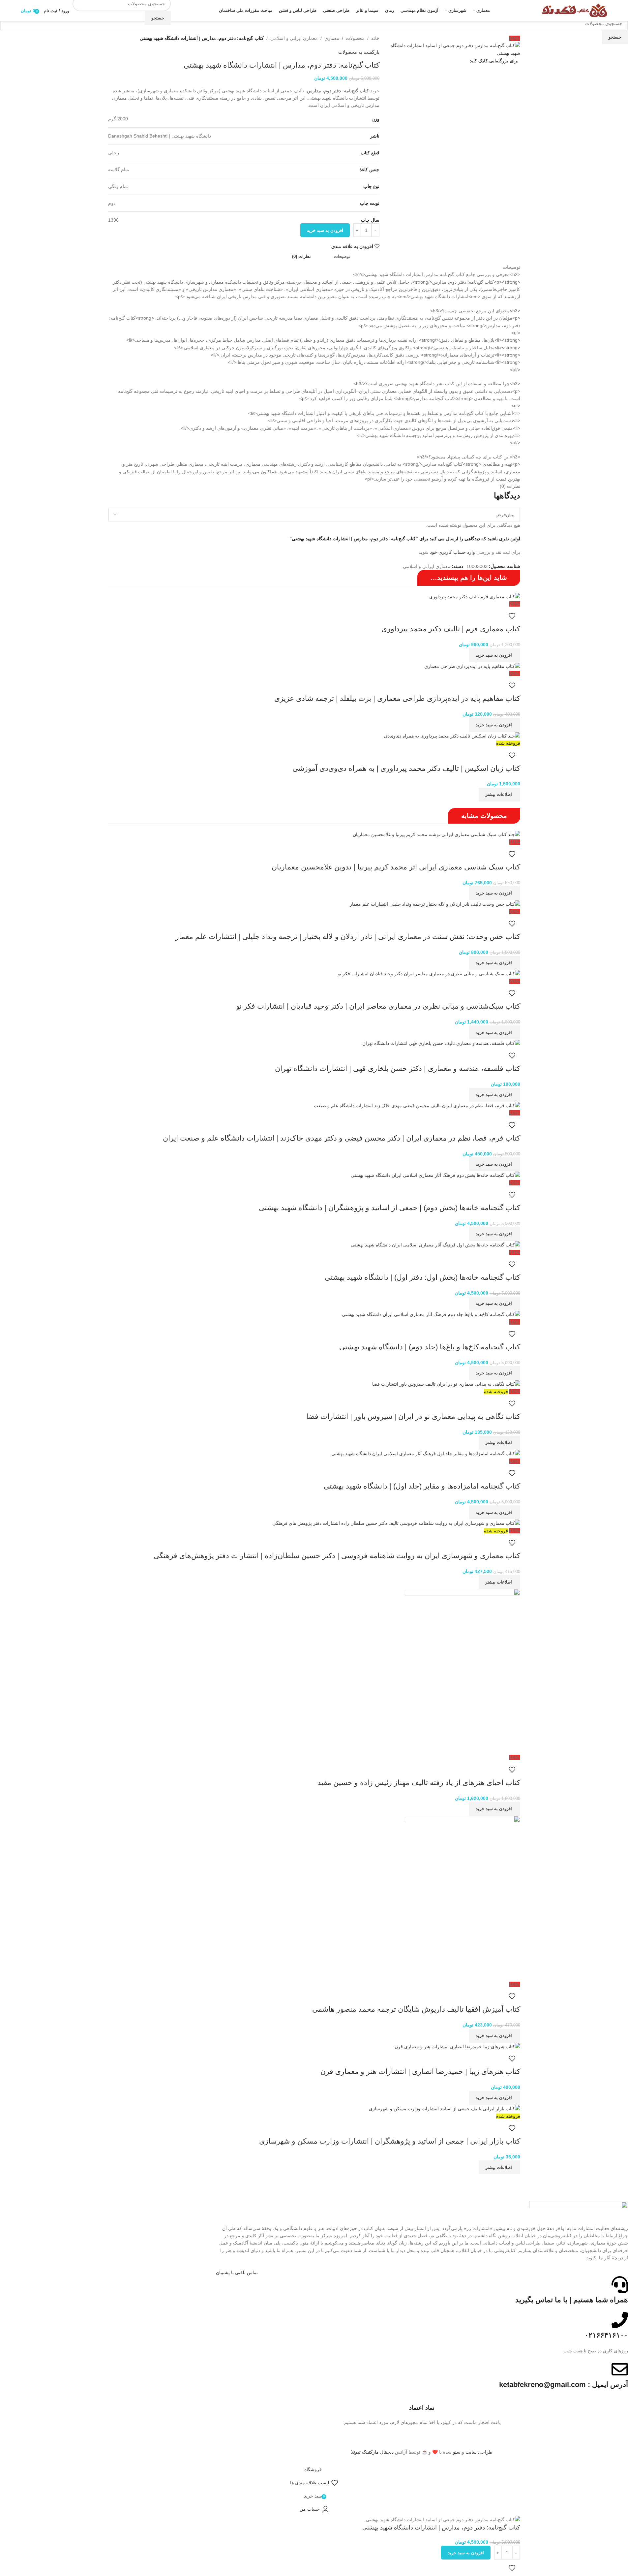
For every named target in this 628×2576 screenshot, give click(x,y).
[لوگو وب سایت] (574, 10)
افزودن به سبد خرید (325, 230)
